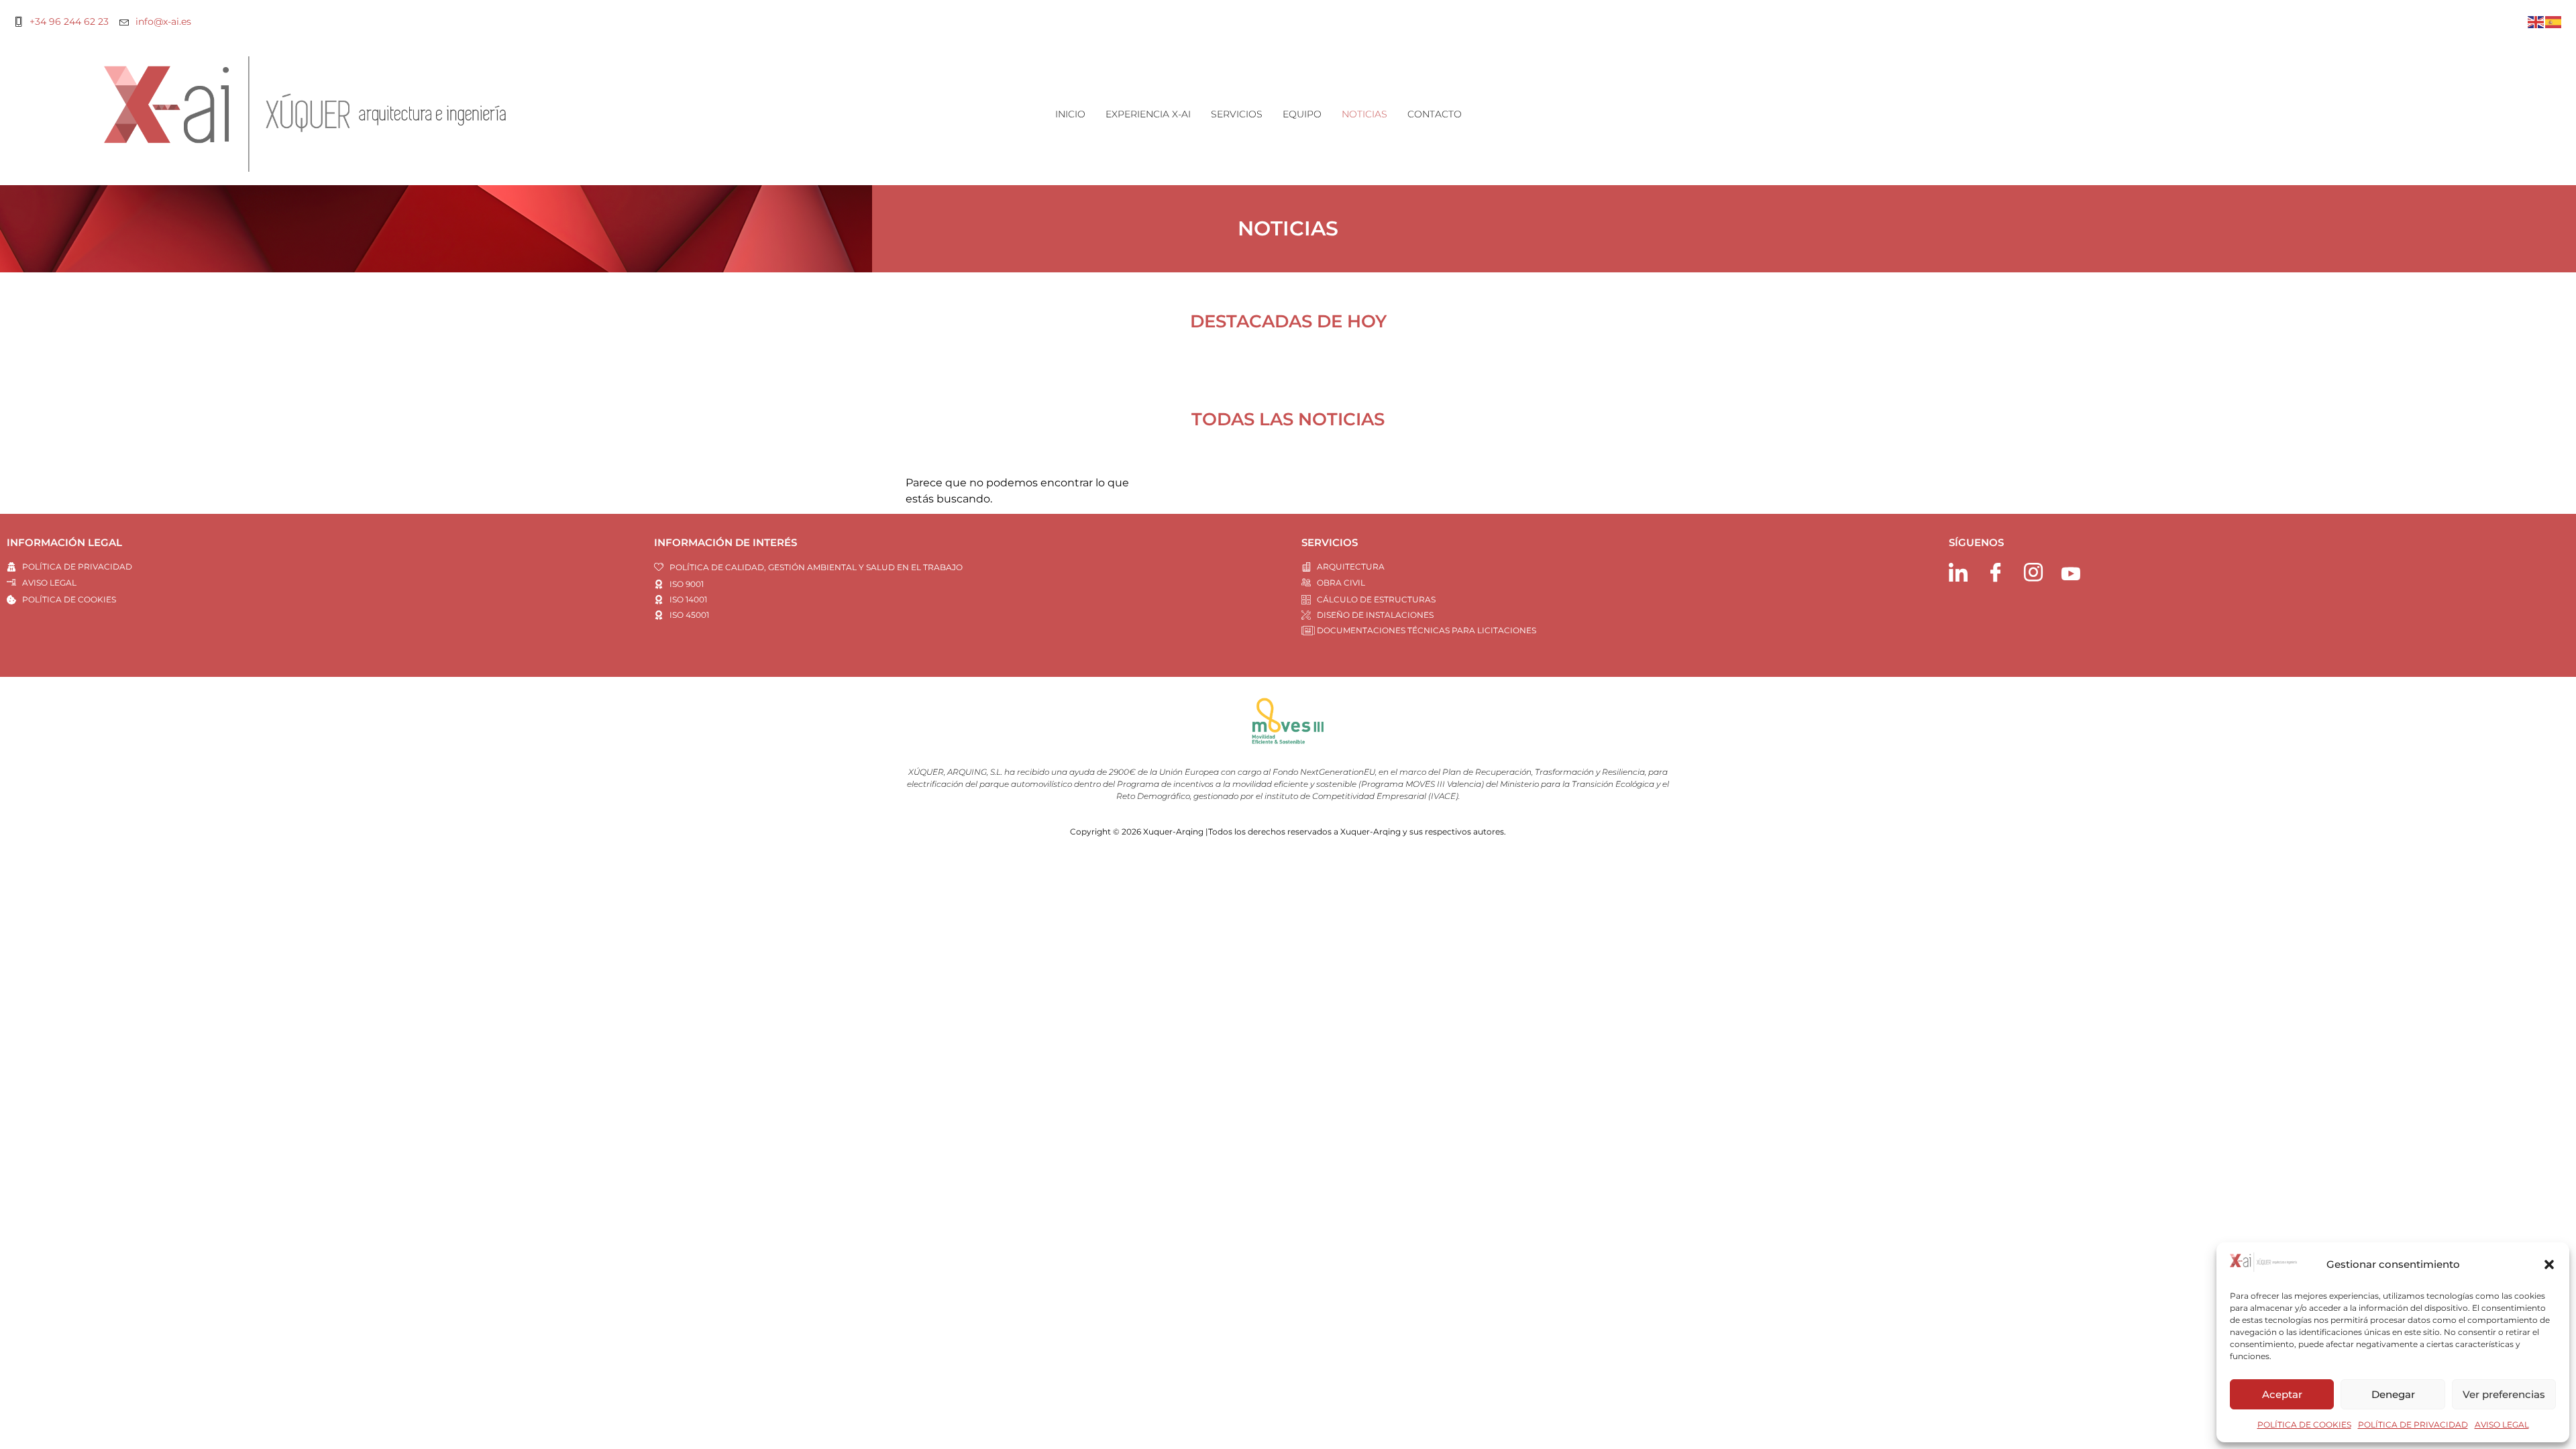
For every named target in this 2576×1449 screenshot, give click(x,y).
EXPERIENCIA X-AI (1148, 114)
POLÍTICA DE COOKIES (2304, 1425)
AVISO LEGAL (2502, 1425)
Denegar (2393, 1394)
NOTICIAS (1364, 114)
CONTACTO (1435, 114)
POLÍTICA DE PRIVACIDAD (2413, 1425)
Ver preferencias (2504, 1394)
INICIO (1070, 114)
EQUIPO (1302, 114)
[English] (2536, 21)
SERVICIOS (1237, 114)
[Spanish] (2554, 21)
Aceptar (2282, 1394)
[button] (2549, 1265)
